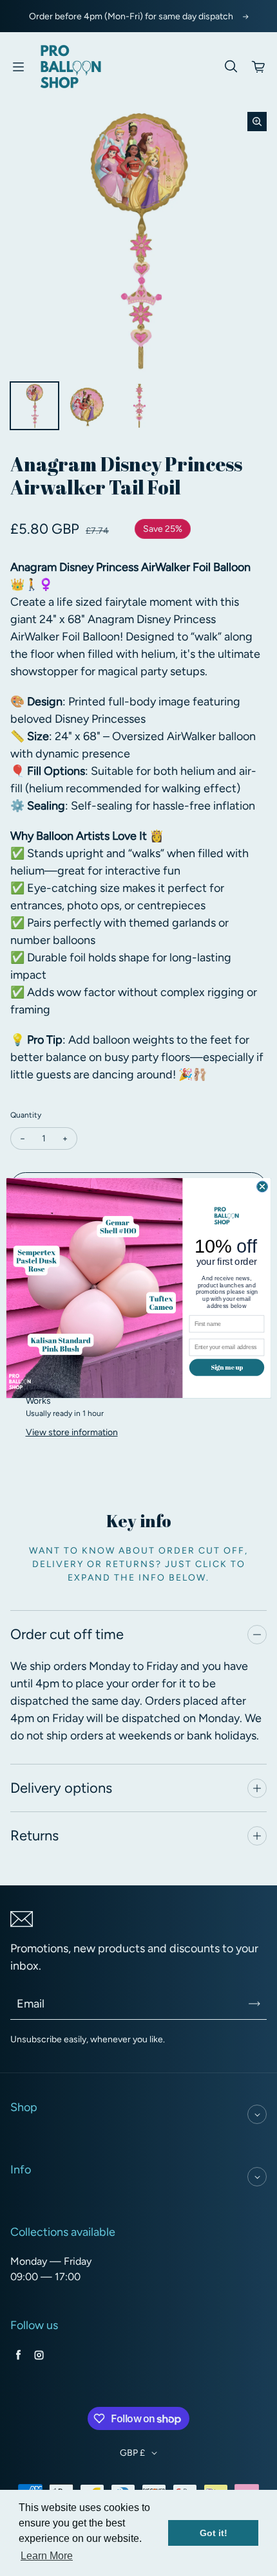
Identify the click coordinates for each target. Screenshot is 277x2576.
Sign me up (226, 1367)
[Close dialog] (263, 1187)
